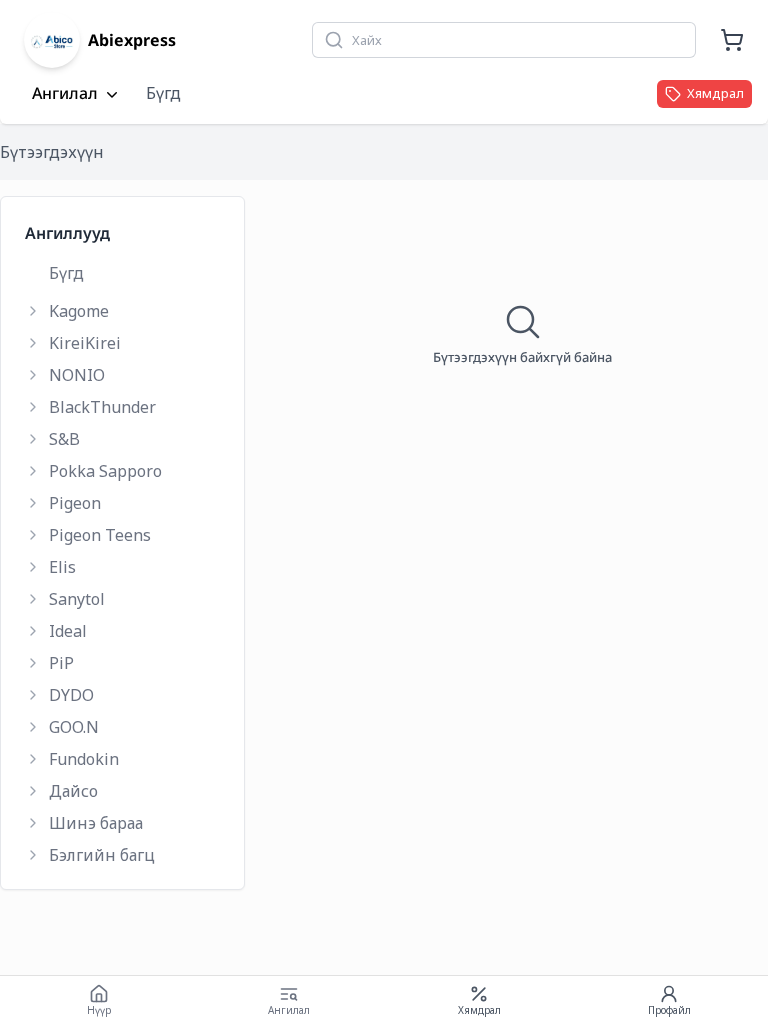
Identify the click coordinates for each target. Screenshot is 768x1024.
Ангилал (65, 94)
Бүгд (163, 93)
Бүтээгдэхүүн (52, 152)
